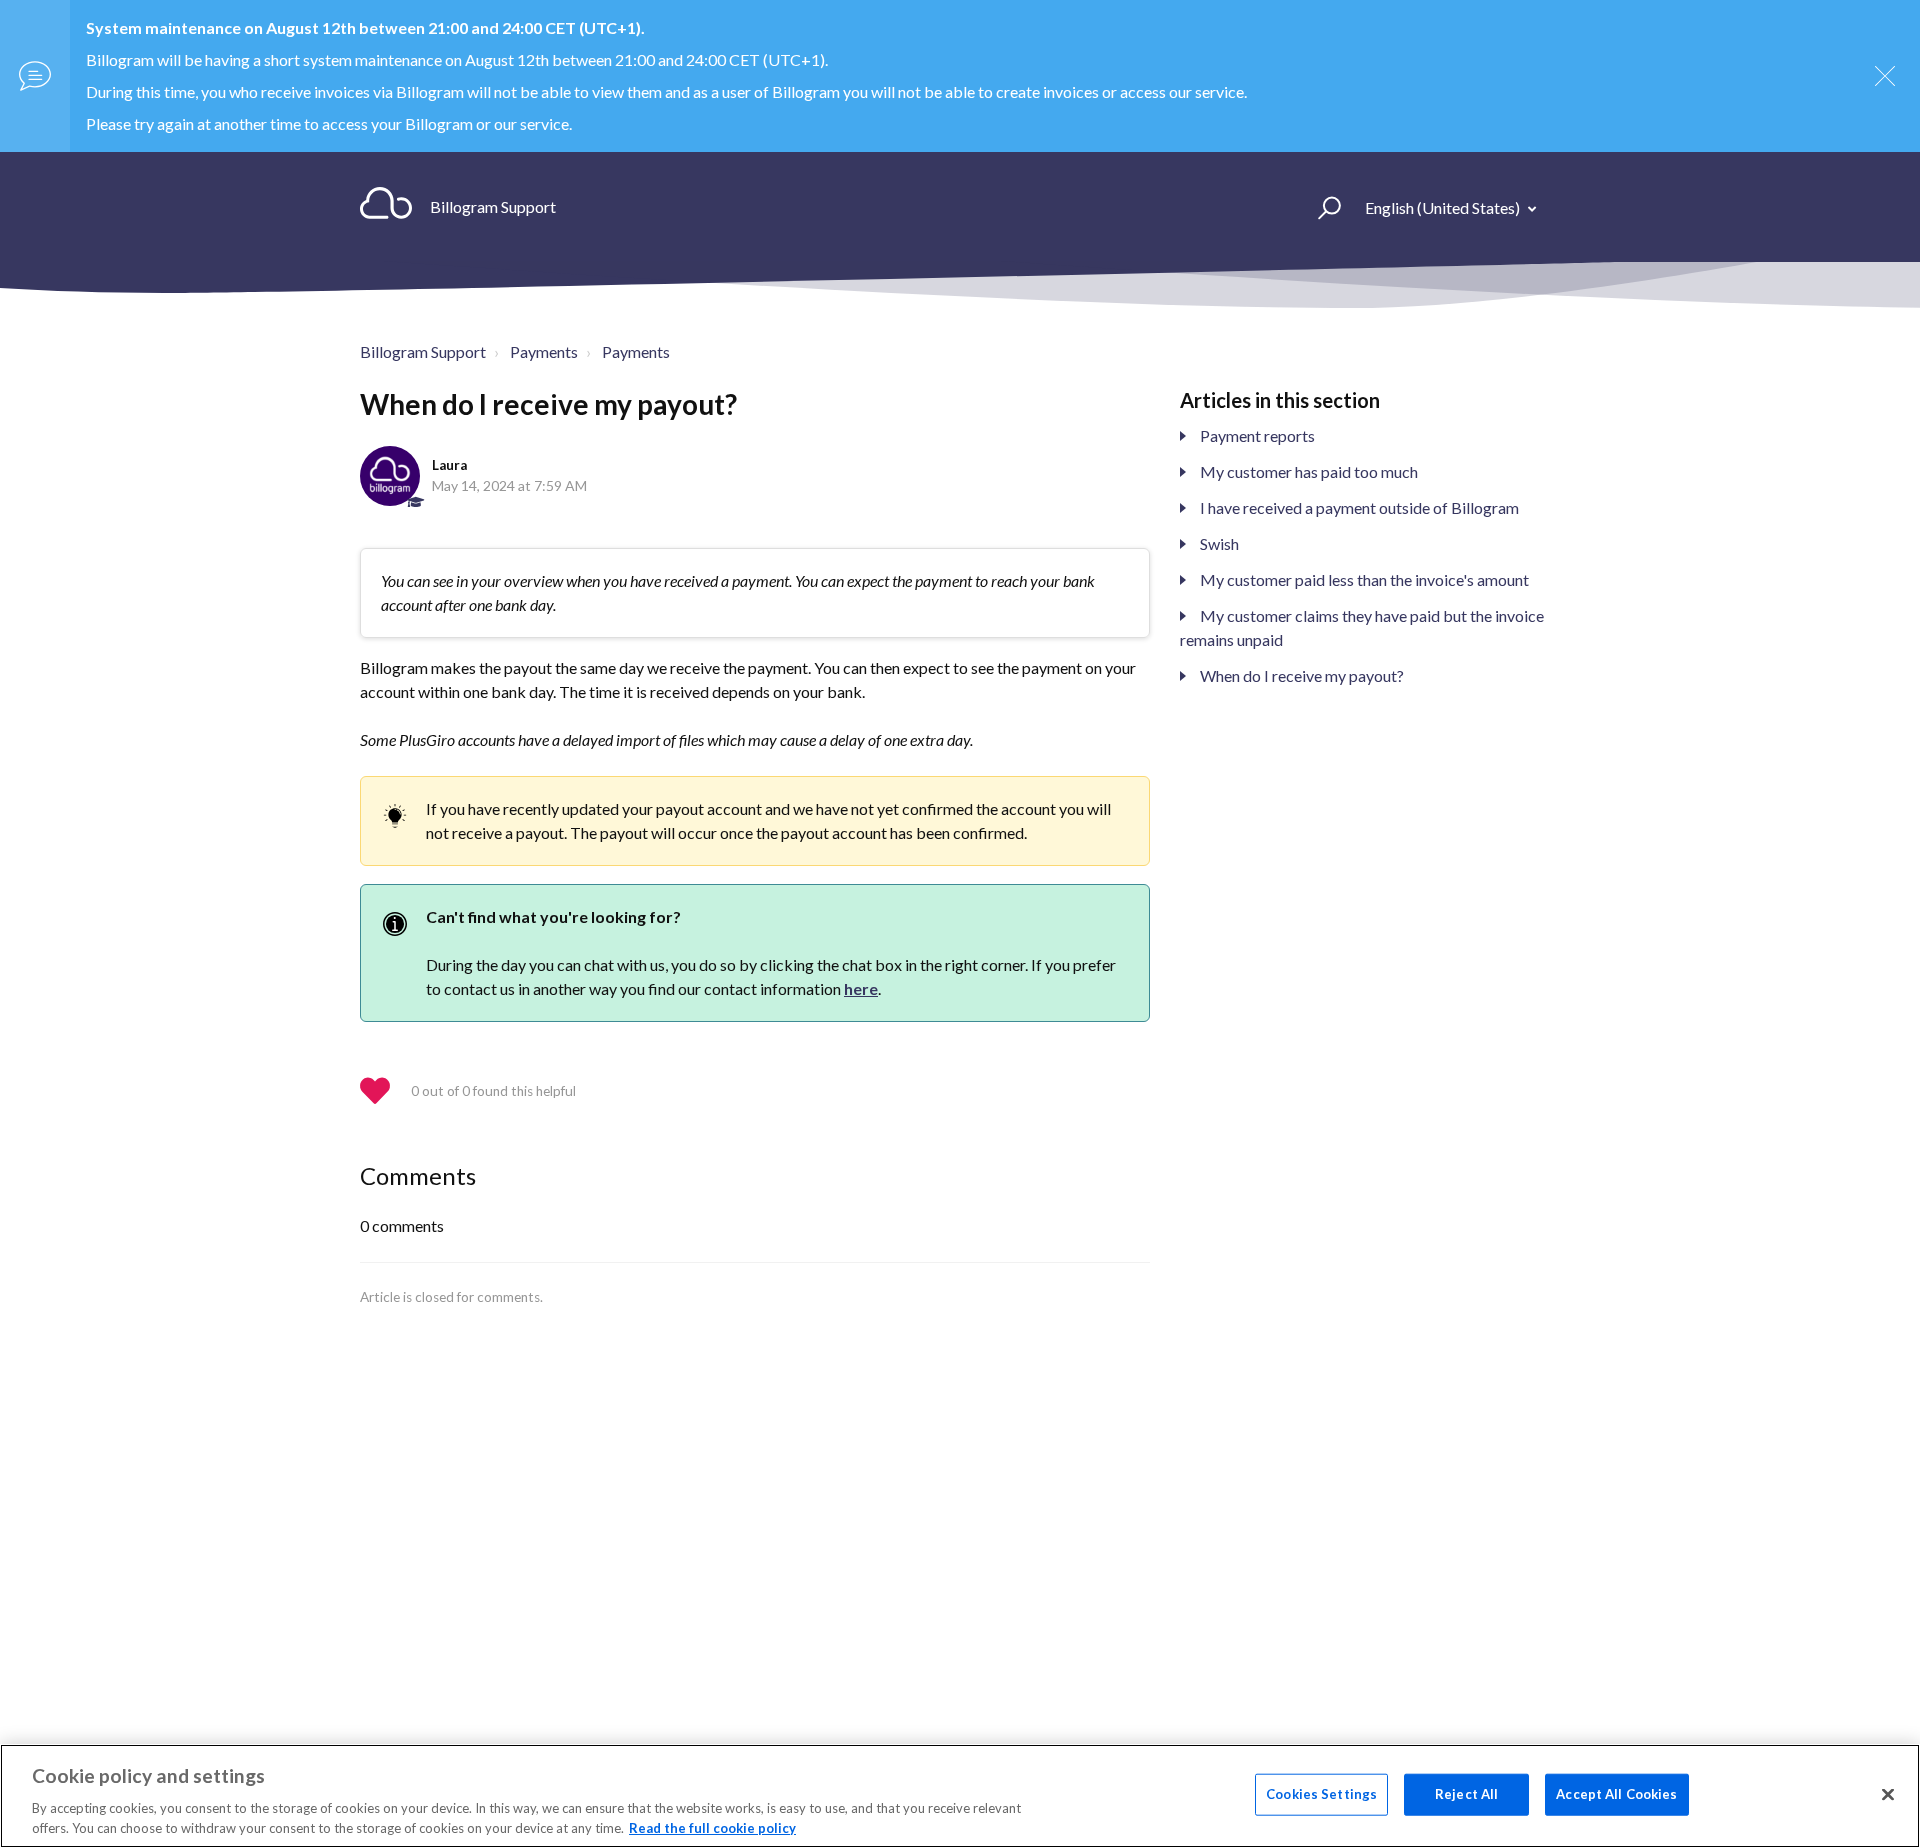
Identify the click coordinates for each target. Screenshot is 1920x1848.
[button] (1320, 207)
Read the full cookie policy (712, 1827)
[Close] (1888, 1795)
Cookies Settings (1321, 1794)
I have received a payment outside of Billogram (1359, 507)
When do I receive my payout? (1302, 675)
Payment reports (1257, 435)
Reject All (1466, 1794)
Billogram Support (423, 351)
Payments (544, 351)
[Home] (386, 207)
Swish (1219, 543)
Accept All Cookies (1616, 1794)
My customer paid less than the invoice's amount (1364, 579)
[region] (960, 1796)
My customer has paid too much (1309, 471)
